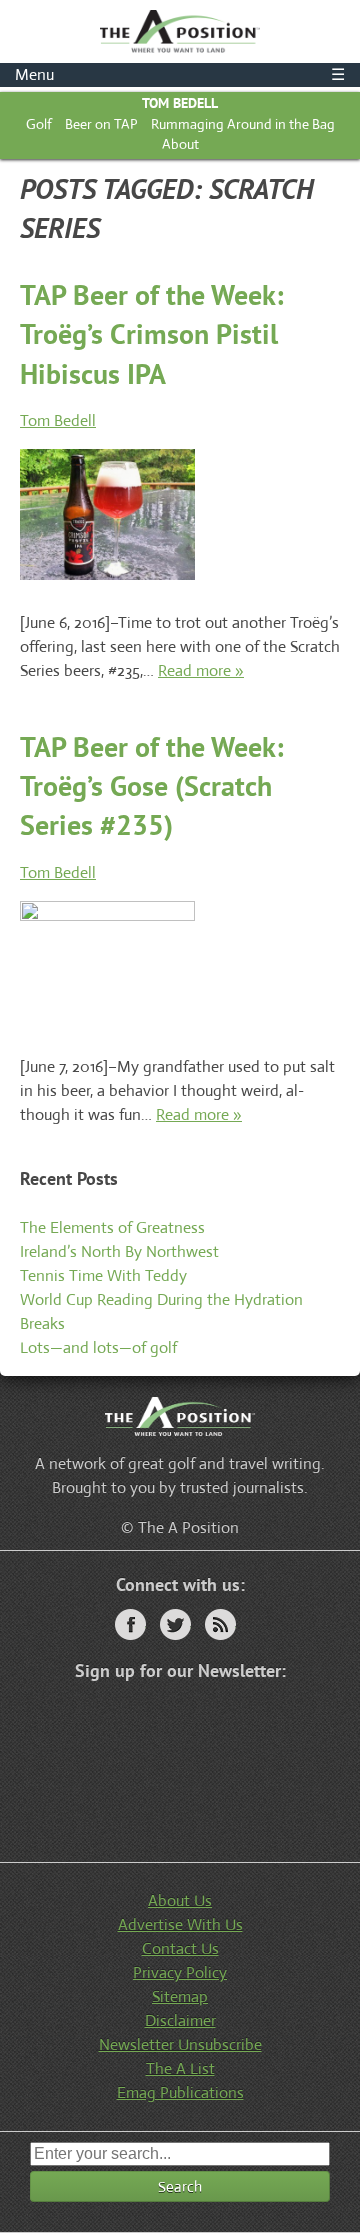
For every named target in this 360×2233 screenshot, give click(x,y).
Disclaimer (180, 2020)
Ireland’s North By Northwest (119, 1251)
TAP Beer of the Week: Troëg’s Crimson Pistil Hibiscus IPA (152, 333)
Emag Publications (180, 2092)
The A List (180, 2068)
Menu (180, 74)
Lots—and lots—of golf (98, 1347)
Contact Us (180, 1948)
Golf (39, 124)
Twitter (175, 1624)
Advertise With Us (180, 1924)
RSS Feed (220, 1624)
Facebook (130, 1624)
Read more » (201, 670)
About (180, 144)
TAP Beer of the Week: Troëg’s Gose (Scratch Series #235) (152, 785)
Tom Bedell (180, 103)
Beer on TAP (101, 124)
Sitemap (180, 1996)
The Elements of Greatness (112, 1227)
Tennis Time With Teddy (103, 1275)
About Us (180, 1900)
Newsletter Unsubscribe (180, 2044)
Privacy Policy (180, 1972)
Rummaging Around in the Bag (243, 124)
